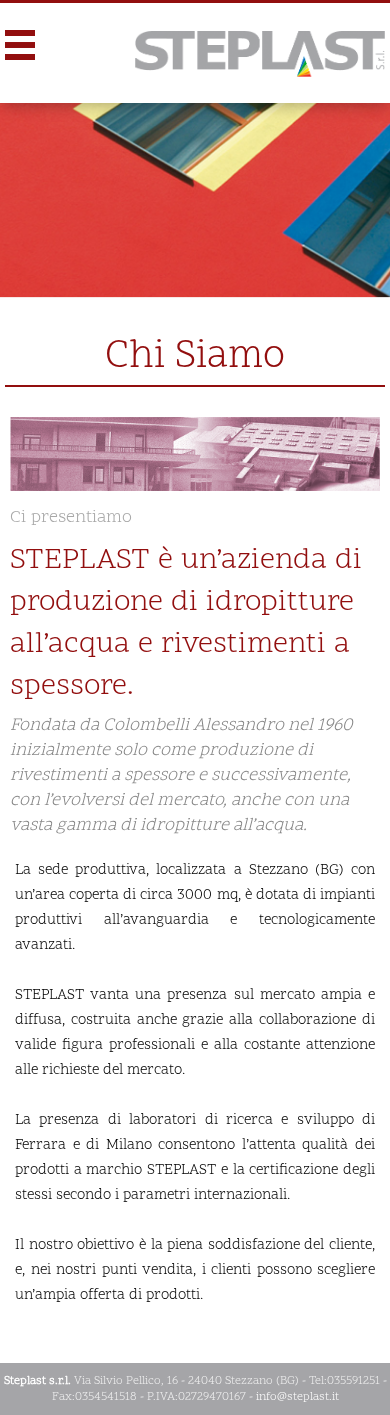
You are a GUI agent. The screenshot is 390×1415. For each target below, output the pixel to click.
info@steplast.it (297, 1397)
